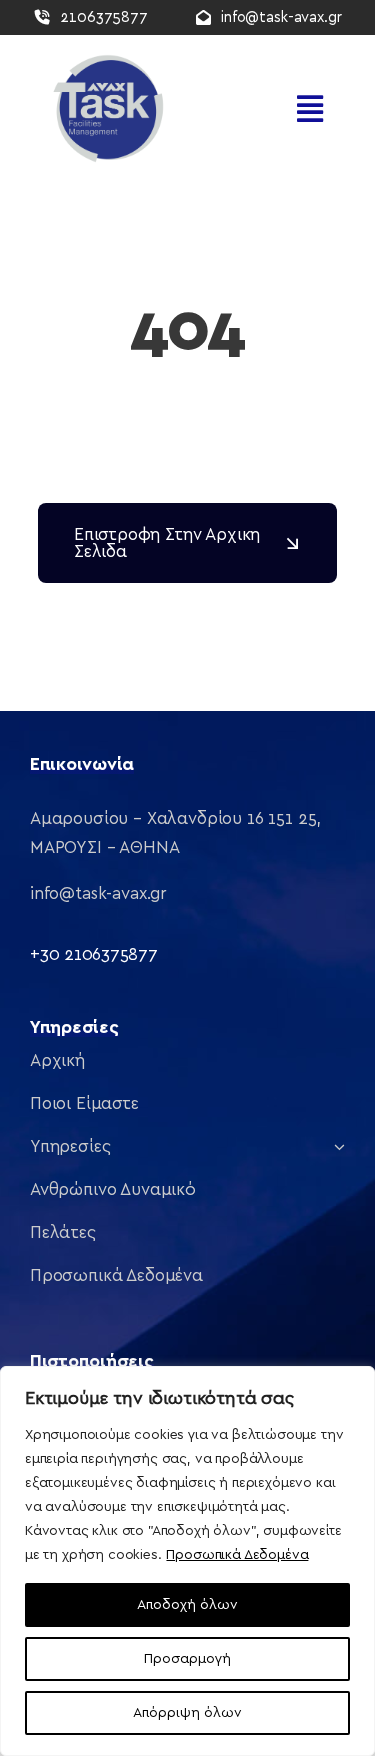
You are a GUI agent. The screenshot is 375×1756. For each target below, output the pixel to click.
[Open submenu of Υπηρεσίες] (336, 1146)
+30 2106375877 (94, 954)
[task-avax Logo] (105, 59)
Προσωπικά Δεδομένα (237, 1555)
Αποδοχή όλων (187, 1605)
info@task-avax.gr (98, 893)
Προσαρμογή (187, 1659)
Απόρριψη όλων (187, 1713)
